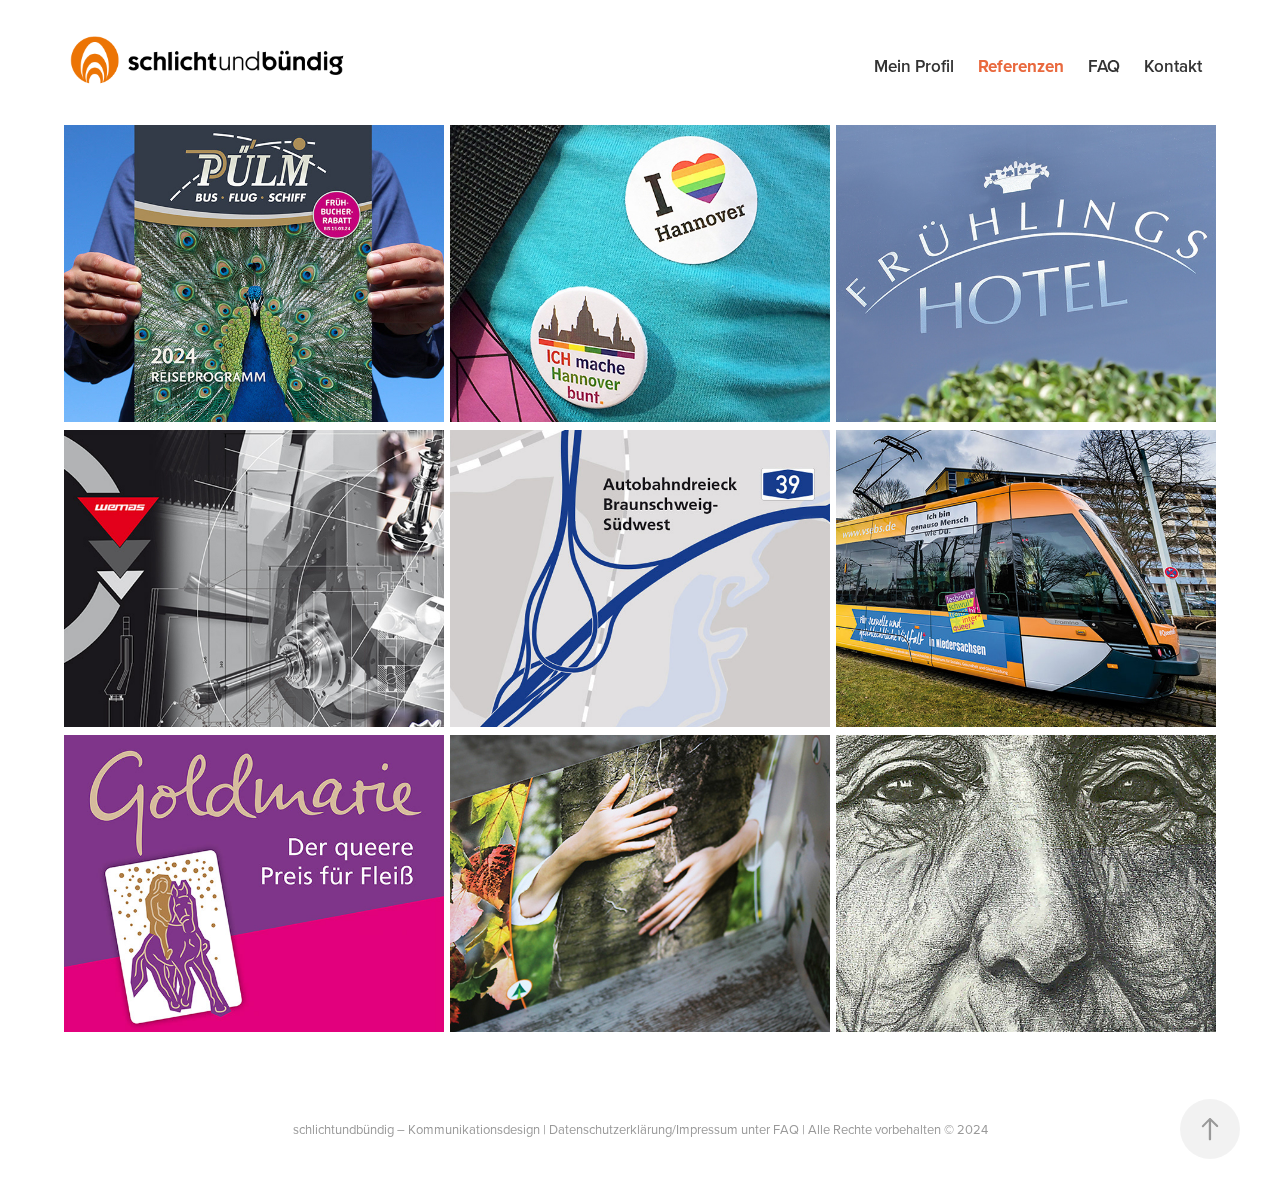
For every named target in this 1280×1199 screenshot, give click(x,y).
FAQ (1104, 66)
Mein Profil (914, 66)
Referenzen (1021, 66)
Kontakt (1173, 66)
